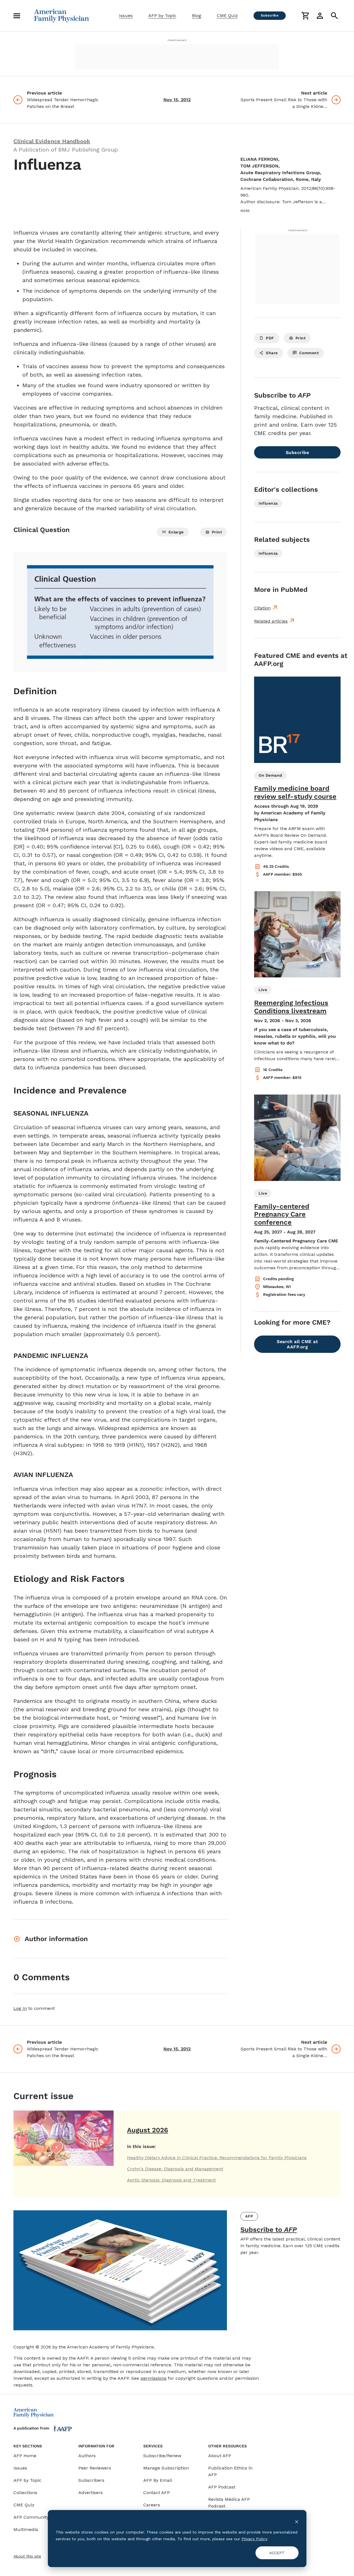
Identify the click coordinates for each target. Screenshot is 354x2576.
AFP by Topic (162, 16)
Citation (262, 608)
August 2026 (148, 2130)
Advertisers (91, 2493)
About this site (27, 2556)
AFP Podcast (222, 2487)
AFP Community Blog (37, 2517)
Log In (20, 2008)
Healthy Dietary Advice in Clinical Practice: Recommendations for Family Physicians (217, 2158)
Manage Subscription (166, 2468)
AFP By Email (158, 2480)
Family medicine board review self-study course (295, 792)
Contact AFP (157, 2493)
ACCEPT (277, 2553)
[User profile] (320, 16)
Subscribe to (269, 2230)
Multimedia (26, 2529)
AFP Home (25, 2456)
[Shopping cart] (305, 16)
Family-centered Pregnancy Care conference (282, 1214)
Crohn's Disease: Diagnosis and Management (175, 2169)
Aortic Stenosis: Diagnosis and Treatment (171, 2180)
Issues (126, 16)
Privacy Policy (254, 2539)
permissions (153, 2378)
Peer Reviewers (95, 2468)
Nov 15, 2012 (177, 100)
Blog (197, 16)
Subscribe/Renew (162, 2456)
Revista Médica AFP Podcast (229, 2503)
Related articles (271, 621)
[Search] (334, 16)
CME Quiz (227, 16)
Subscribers (91, 2480)
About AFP (220, 2456)
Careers (152, 2505)
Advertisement (177, 40)
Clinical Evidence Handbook (52, 141)
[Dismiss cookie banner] (297, 2521)
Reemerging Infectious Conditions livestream (291, 1007)
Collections (25, 2493)
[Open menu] (17, 16)
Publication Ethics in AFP (230, 2471)
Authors (87, 2456)
